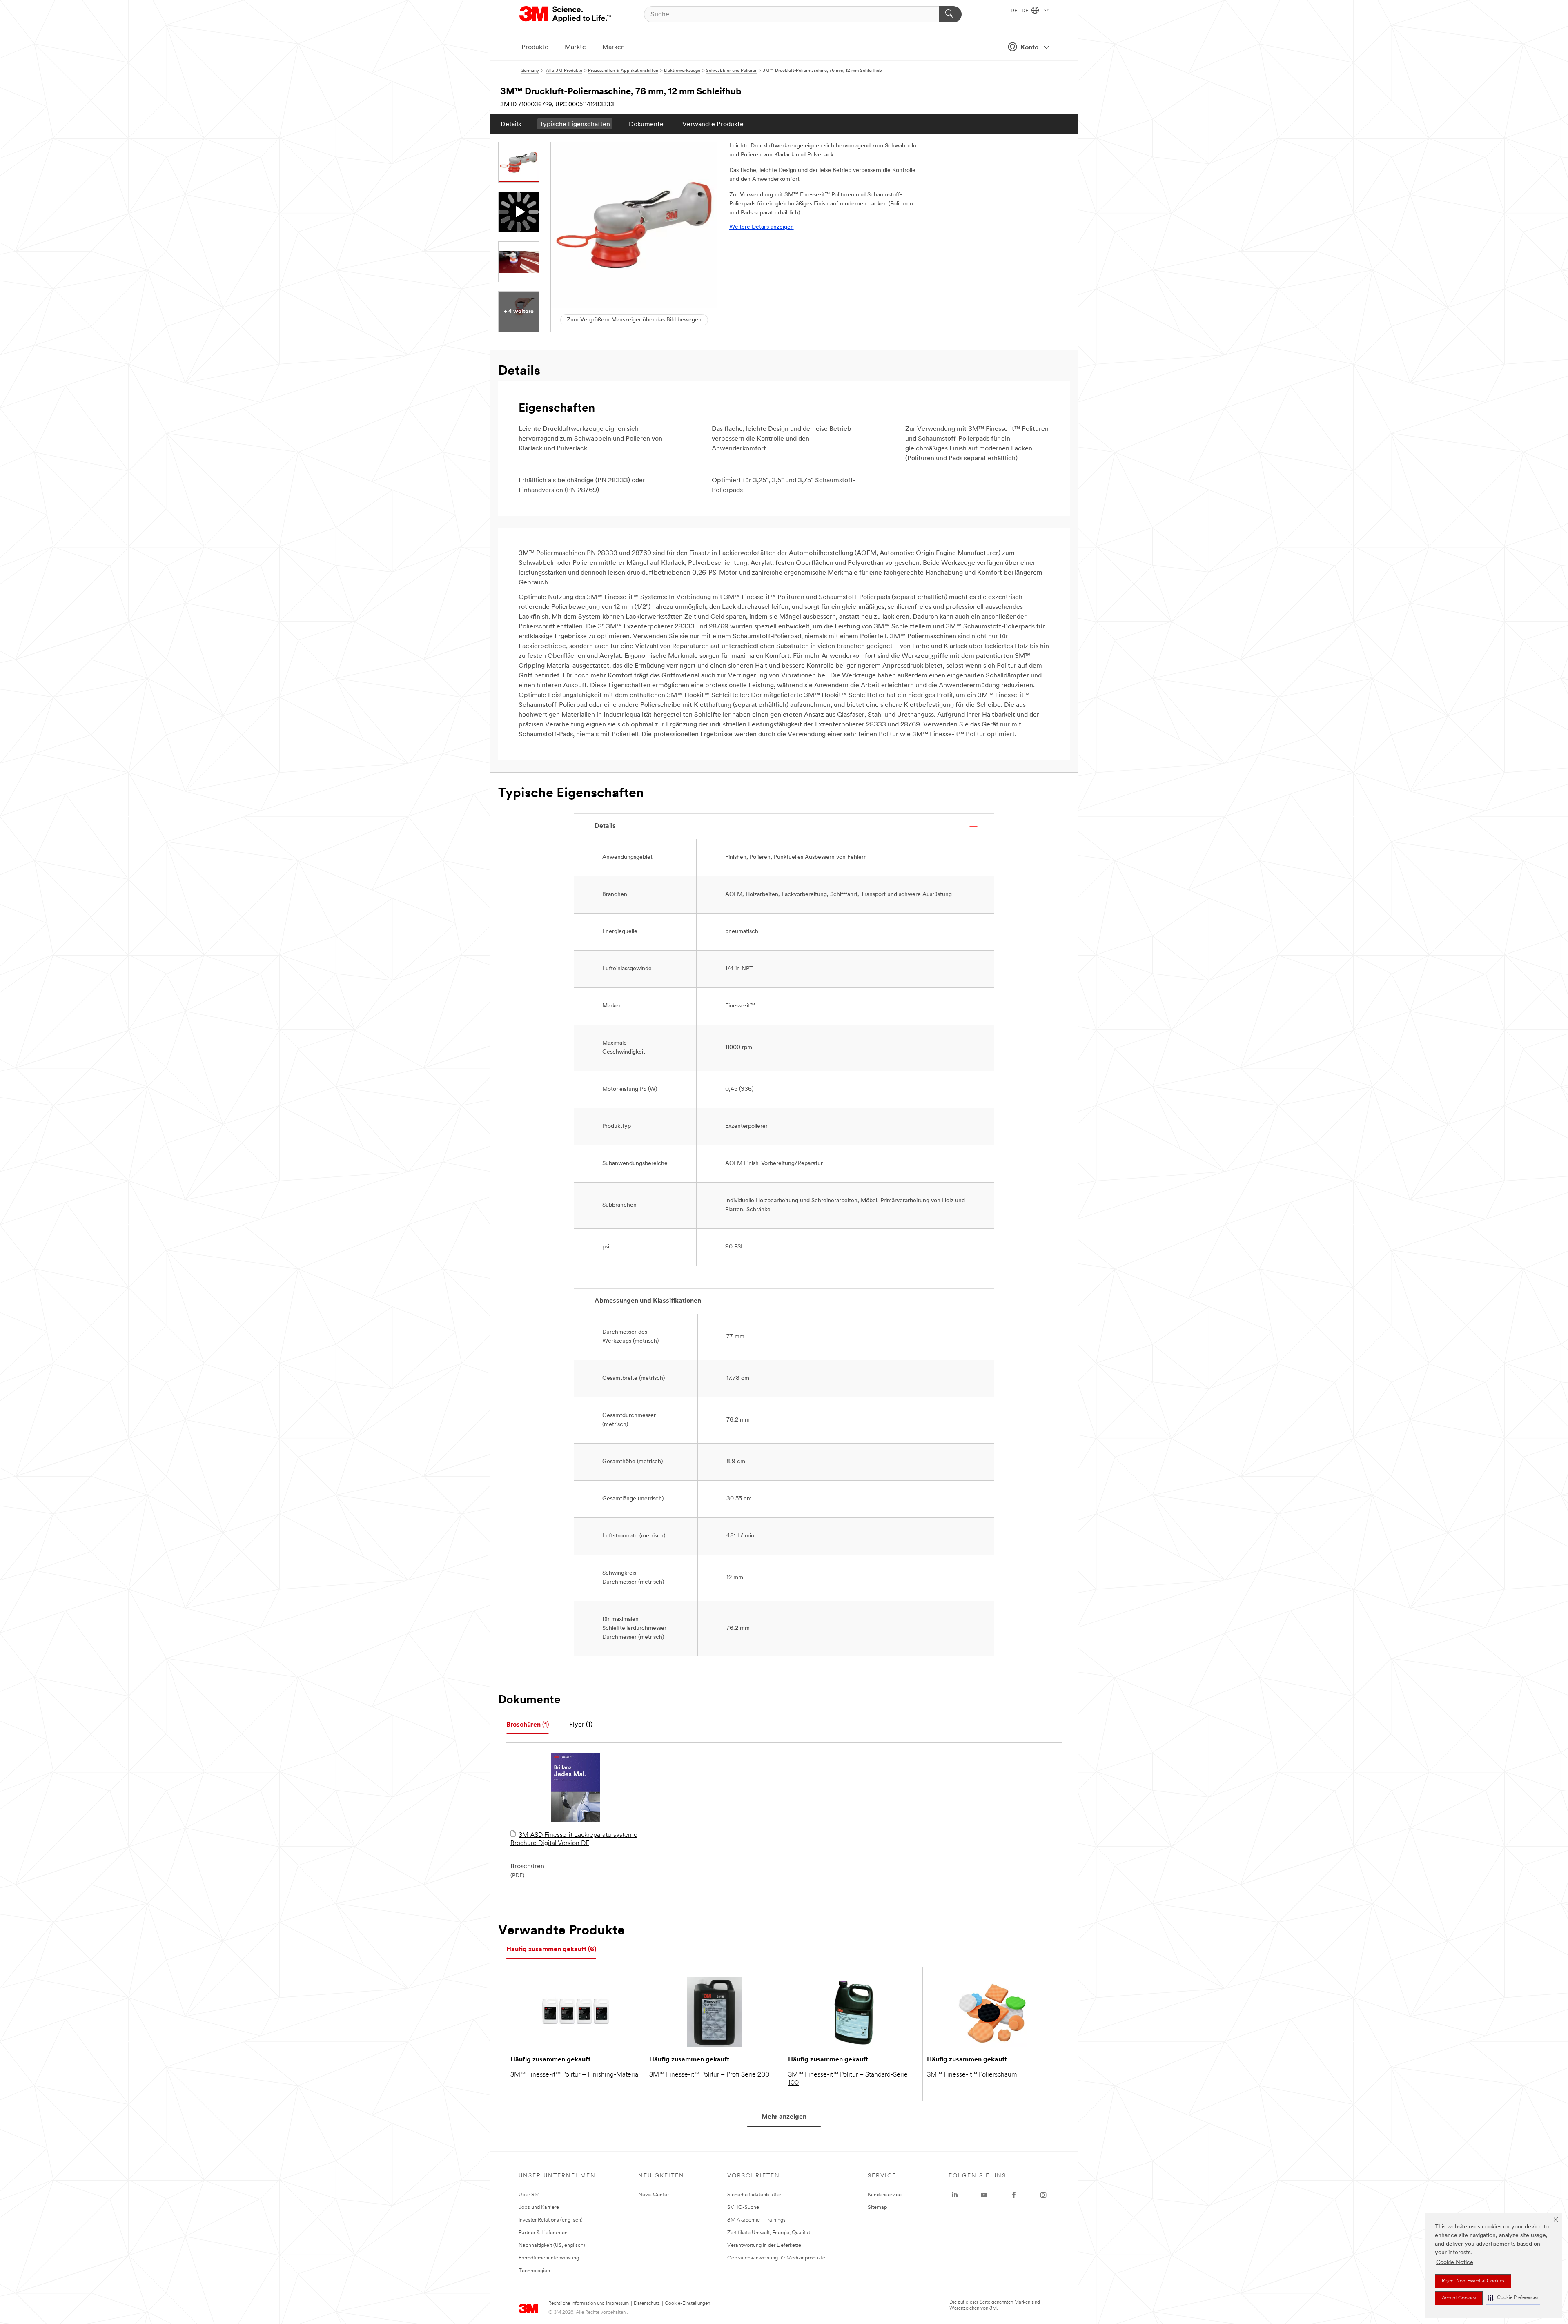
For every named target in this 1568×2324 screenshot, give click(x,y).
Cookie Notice (1455, 2263)
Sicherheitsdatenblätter (754, 2195)
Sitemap (878, 2207)
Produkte (535, 47)
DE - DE (1020, 11)
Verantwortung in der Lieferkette (764, 2245)
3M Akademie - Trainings (756, 2220)
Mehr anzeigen (784, 2117)
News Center (654, 2195)
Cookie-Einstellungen (687, 2304)
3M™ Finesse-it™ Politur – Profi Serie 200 (709, 2075)
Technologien (534, 2271)
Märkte (575, 47)
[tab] (528, 1725)
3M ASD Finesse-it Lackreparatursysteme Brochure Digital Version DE (574, 1839)
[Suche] (950, 14)
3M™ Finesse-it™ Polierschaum (972, 2075)
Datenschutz (647, 2304)
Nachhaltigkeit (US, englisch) (552, 2245)
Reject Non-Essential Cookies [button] (1473, 2281)
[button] (1513, 2298)
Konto (1029, 48)
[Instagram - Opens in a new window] (1043, 2195)
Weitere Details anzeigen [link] (762, 227)
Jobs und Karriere (539, 2207)
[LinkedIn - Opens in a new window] (955, 2195)
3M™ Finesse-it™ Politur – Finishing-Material (575, 2075)
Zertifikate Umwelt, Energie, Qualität (769, 2233)
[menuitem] (511, 124)
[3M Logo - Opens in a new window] (566, 14)
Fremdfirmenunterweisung (549, 2258)
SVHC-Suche (743, 2207)
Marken (614, 47)
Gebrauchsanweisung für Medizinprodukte (776, 2258)
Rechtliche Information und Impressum (589, 2304)
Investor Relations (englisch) (551, 2220)
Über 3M (529, 2195)
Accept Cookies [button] (1459, 2298)
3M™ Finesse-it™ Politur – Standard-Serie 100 (848, 2079)
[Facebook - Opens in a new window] (1014, 2195)
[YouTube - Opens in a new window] (984, 2195)
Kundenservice (885, 2195)
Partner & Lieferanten (543, 2233)
